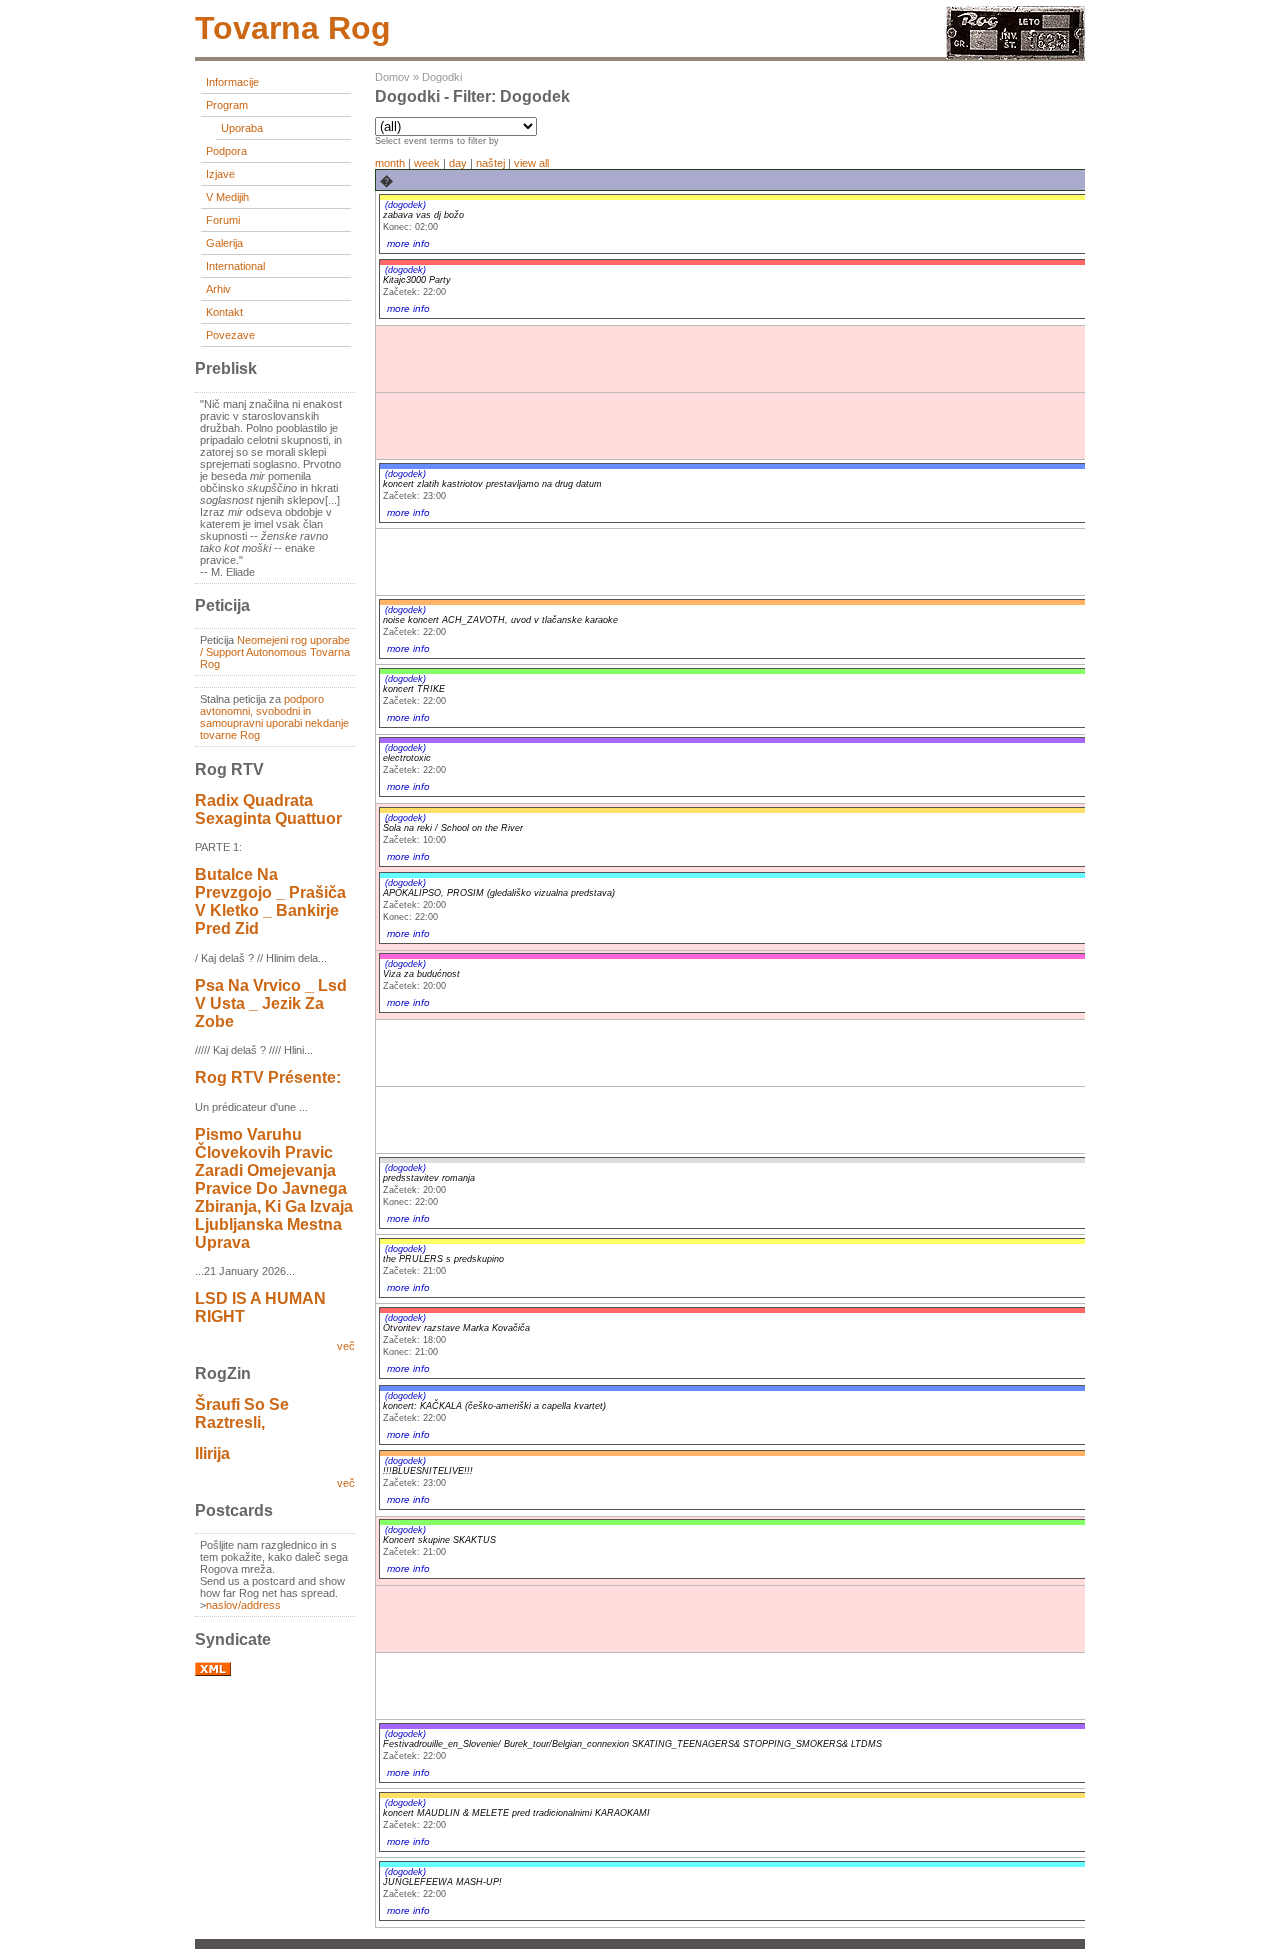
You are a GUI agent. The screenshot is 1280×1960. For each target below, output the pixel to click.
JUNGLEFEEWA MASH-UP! (442, 1882)
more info (408, 243)
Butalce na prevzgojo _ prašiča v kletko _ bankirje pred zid (270, 901)
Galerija (224, 243)
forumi (223, 220)
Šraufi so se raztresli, (242, 1413)
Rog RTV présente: (268, 1077)
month (390, 163)
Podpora (226, 151)
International (235, 266)
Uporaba (242, 128)
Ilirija (212, 1453)
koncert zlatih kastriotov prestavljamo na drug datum (492, 484)
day (458, 163)
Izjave (220, 174)
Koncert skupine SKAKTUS (439, 1540)
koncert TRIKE (414, 689)
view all (531, 163)
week (427, 163)
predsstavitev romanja (429, 1178)
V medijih (227, 197)
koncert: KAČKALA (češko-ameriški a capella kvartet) (494, 1406)
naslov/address (243, 1605)
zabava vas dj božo (423, 215)
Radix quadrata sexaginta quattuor (268, 809)
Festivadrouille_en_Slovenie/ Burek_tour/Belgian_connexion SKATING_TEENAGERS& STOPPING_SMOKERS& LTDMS (632, 1744)
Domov (392, 77)
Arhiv (218, 289)
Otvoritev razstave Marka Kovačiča (456, 1328)
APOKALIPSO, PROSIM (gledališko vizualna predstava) (499, 893)
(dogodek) (405, 205)
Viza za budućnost (421, 974)
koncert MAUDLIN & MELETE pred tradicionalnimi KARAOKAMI (516, 1813)
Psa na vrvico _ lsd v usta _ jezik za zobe (271, 1003)
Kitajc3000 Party (417, 280)
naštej (490, 163)
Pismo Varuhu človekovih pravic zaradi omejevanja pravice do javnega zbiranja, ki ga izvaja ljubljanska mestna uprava (274, 1188)
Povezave (230, 335)
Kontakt (224, 312)
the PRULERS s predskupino (443, 1259)
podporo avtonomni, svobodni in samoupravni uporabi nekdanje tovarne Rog (274, 717)
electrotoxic (407, 758)
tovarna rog (293, 28)
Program (227, 105)
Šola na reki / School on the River (453, 828)
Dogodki (442, 77)
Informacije (232, 82)
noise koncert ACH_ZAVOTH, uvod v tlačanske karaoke (500, 620)
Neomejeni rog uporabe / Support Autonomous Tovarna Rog (275, 652)
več (346, 1346)
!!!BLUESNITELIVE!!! (428, 1471)
